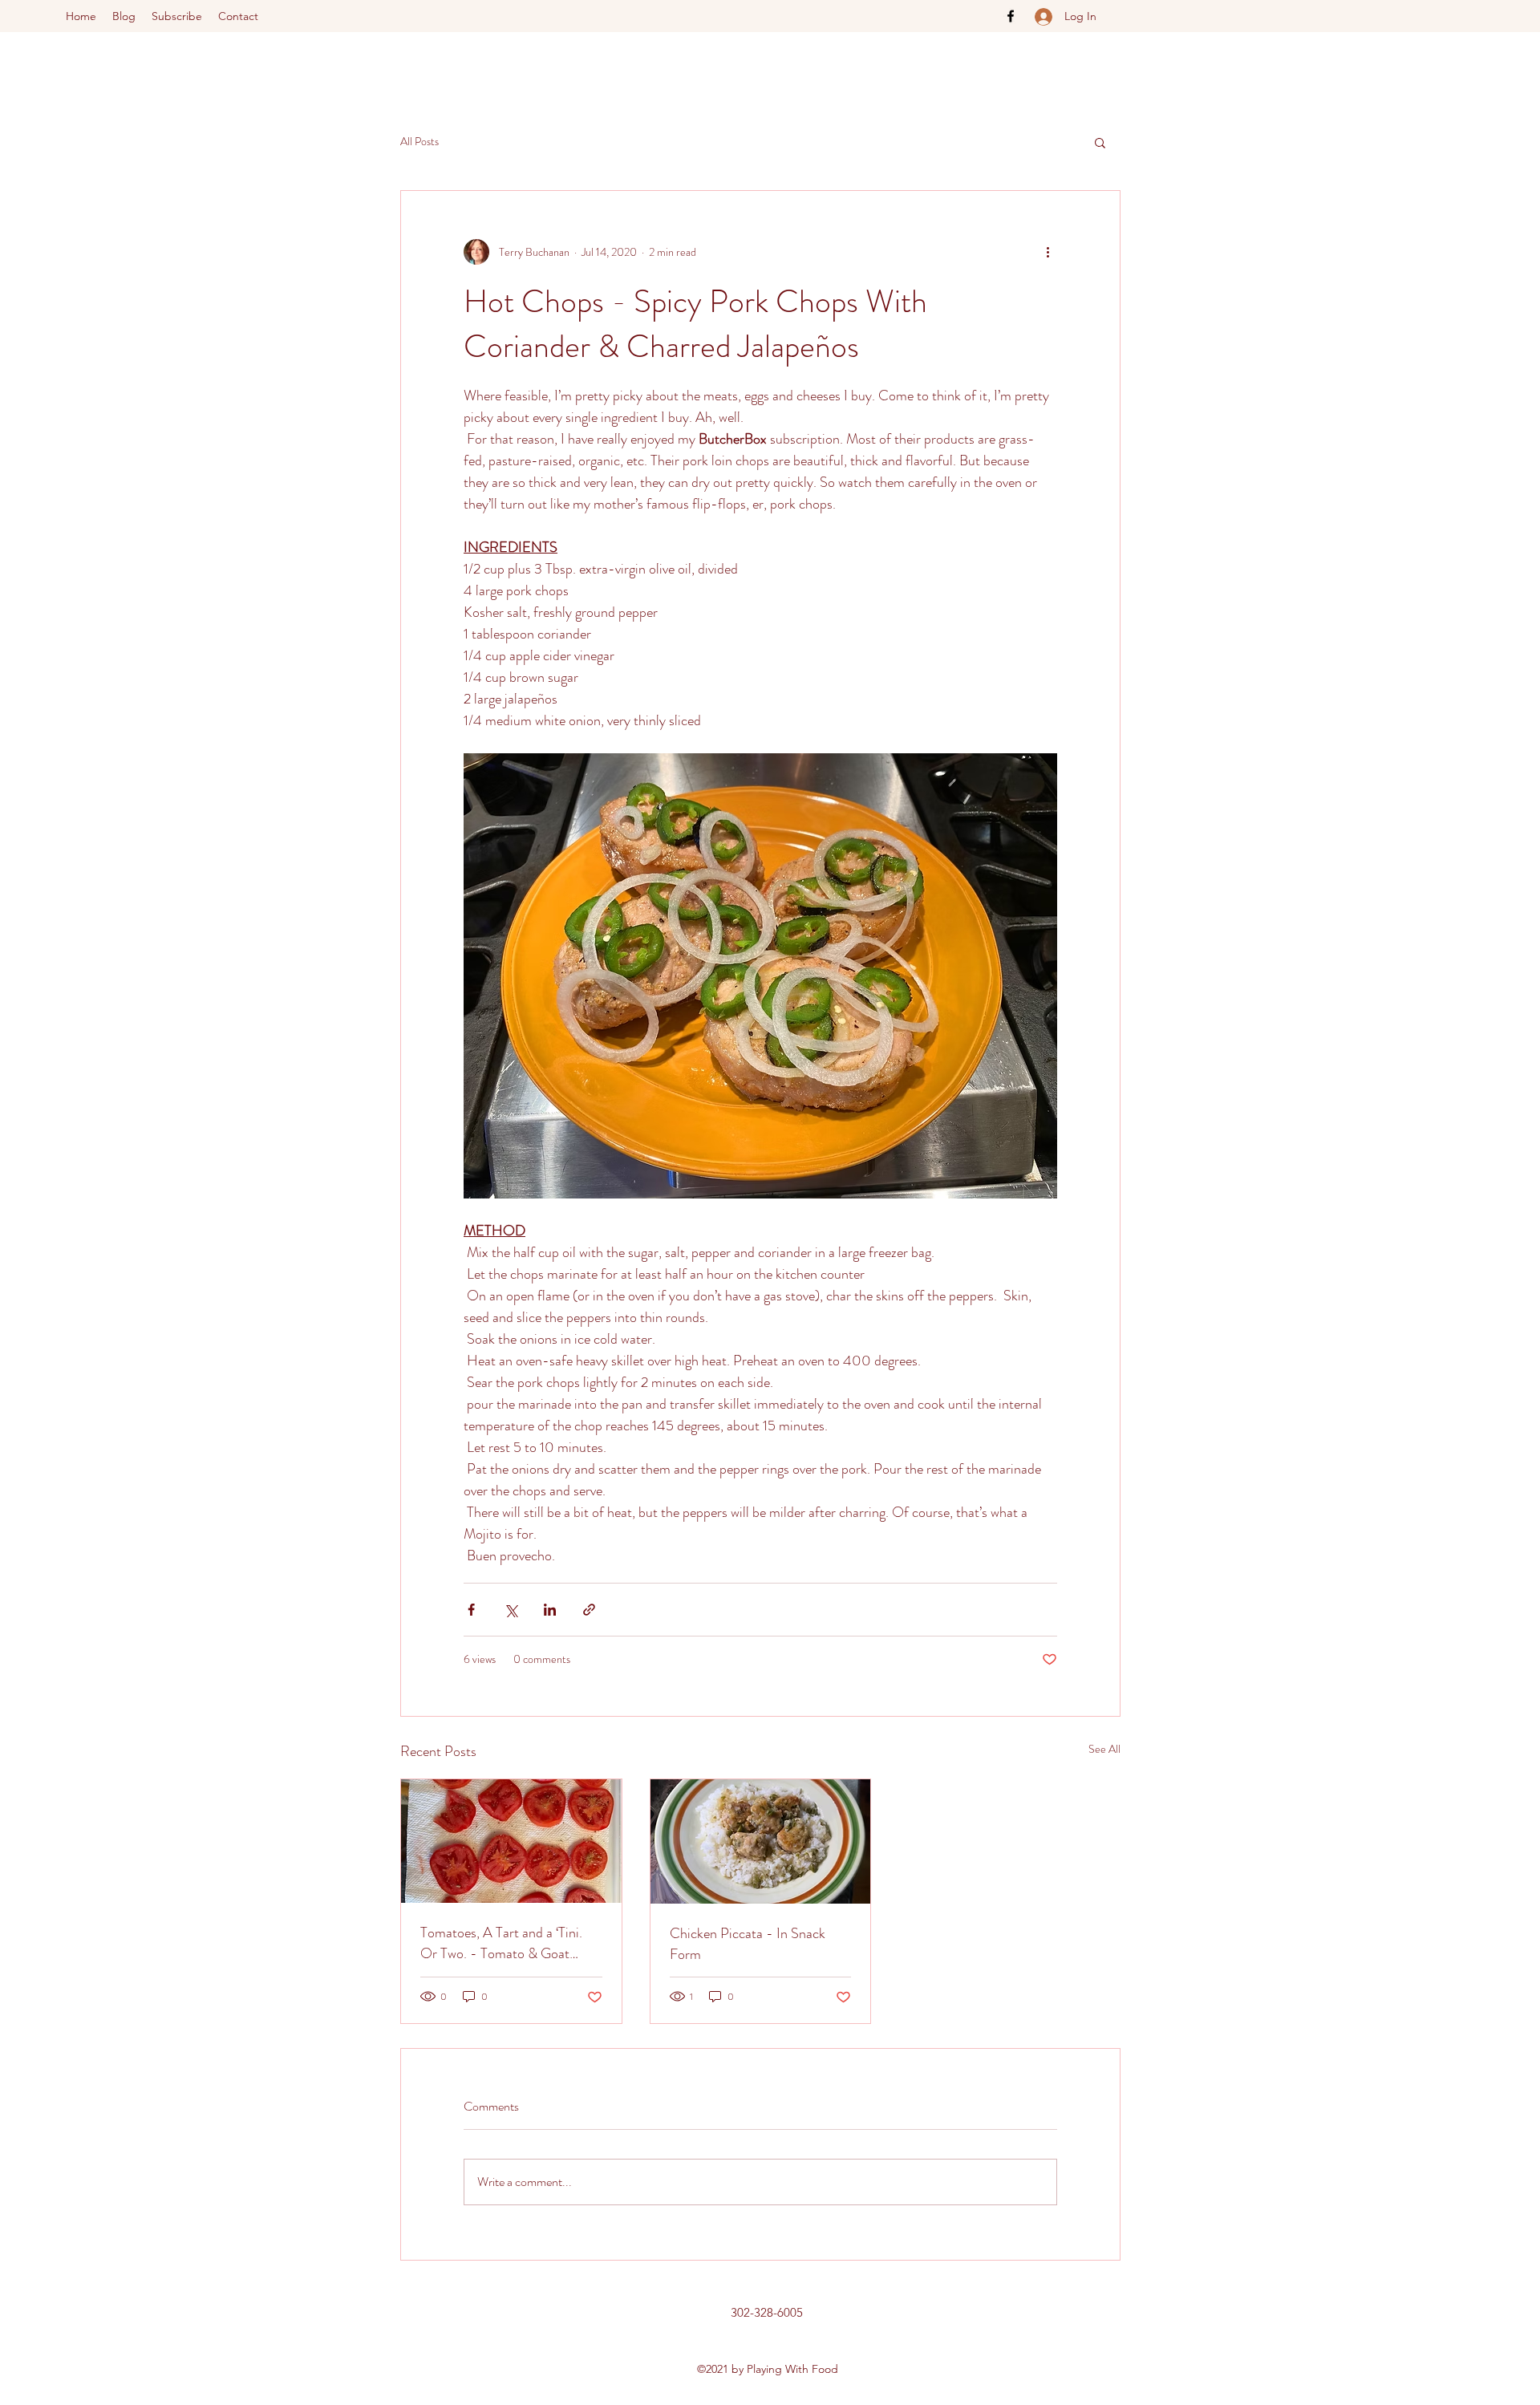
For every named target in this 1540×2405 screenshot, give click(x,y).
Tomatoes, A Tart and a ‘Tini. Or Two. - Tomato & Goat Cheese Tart (501, 1943)
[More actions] (1048, 252)
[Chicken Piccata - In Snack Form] (761, 1841)
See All (1104, 1749)
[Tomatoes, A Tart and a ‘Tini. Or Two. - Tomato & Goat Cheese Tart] (511, 1841)
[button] (1100, 142)
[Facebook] (1011, 16)
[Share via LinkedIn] (550, 1610)
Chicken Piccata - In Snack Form (748, 1944)
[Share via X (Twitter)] (511, 1610)
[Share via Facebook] (471, 1610)
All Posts (419, 142)
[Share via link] (589, 1610)
